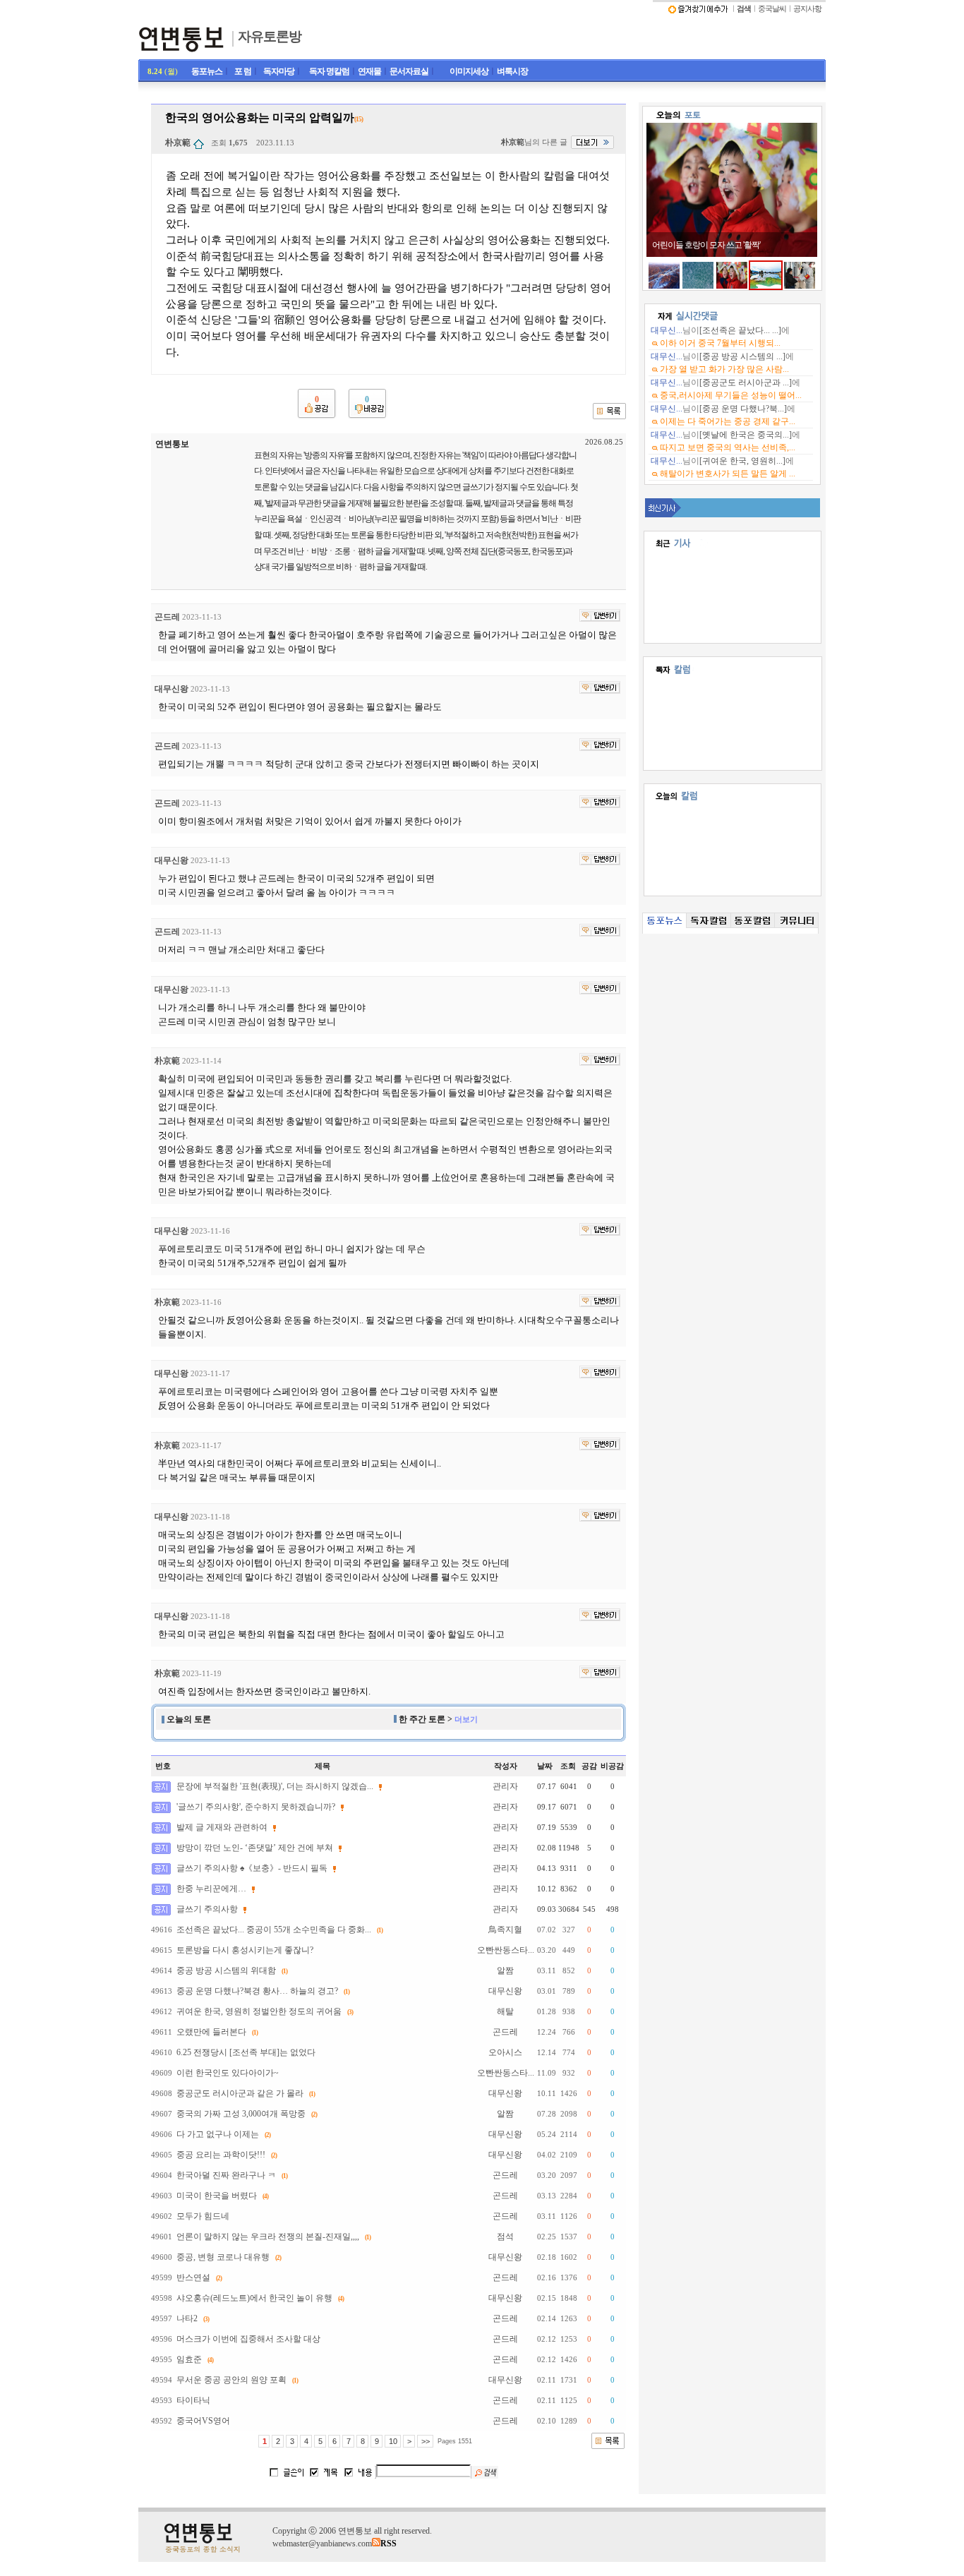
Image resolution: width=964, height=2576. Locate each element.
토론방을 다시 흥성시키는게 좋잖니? (245, 1950)
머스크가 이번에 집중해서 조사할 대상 (248, 2339)
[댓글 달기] (600, 615)
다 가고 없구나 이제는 (218, 2134)
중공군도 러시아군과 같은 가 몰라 (240, 2093)
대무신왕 (171, 689)
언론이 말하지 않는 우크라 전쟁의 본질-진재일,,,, (268, 2237)
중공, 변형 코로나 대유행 (223, 2257)
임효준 (189, 2359)
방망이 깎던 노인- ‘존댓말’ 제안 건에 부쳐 (255, 1848)
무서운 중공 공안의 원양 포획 (231, 2380)
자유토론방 (270, 36)
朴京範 (178, 143)
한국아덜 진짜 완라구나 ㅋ (226, 2175)
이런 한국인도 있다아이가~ (228, 2073)
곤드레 (167, 617)
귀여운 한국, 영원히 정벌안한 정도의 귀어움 (259, 2011)
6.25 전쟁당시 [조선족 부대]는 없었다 (246, 2052)
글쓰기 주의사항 (207, 1909)
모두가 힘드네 (203, 2216)
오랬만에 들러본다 (211, 2032)
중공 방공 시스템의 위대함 (226, 1970)
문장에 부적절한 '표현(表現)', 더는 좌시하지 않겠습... (275, 1786)
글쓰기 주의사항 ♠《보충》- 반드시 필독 (252, 1868)
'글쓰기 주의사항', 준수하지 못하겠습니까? (256, 1807)
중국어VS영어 (203, 2421)
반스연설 (193, 2277)
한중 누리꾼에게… (211, 1889)
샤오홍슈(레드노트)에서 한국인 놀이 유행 (254, 2298)
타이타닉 (193, 2400)
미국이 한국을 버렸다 (217, 2196)
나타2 (187, 2318)
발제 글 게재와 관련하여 (222, 1827)
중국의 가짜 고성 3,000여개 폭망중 (241, 2114)
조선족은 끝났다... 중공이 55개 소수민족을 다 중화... (274, 1930)
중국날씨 (772, 9)
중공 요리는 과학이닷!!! (221, 2155)
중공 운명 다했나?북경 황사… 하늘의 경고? (257, 1991)
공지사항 (807, 9)
